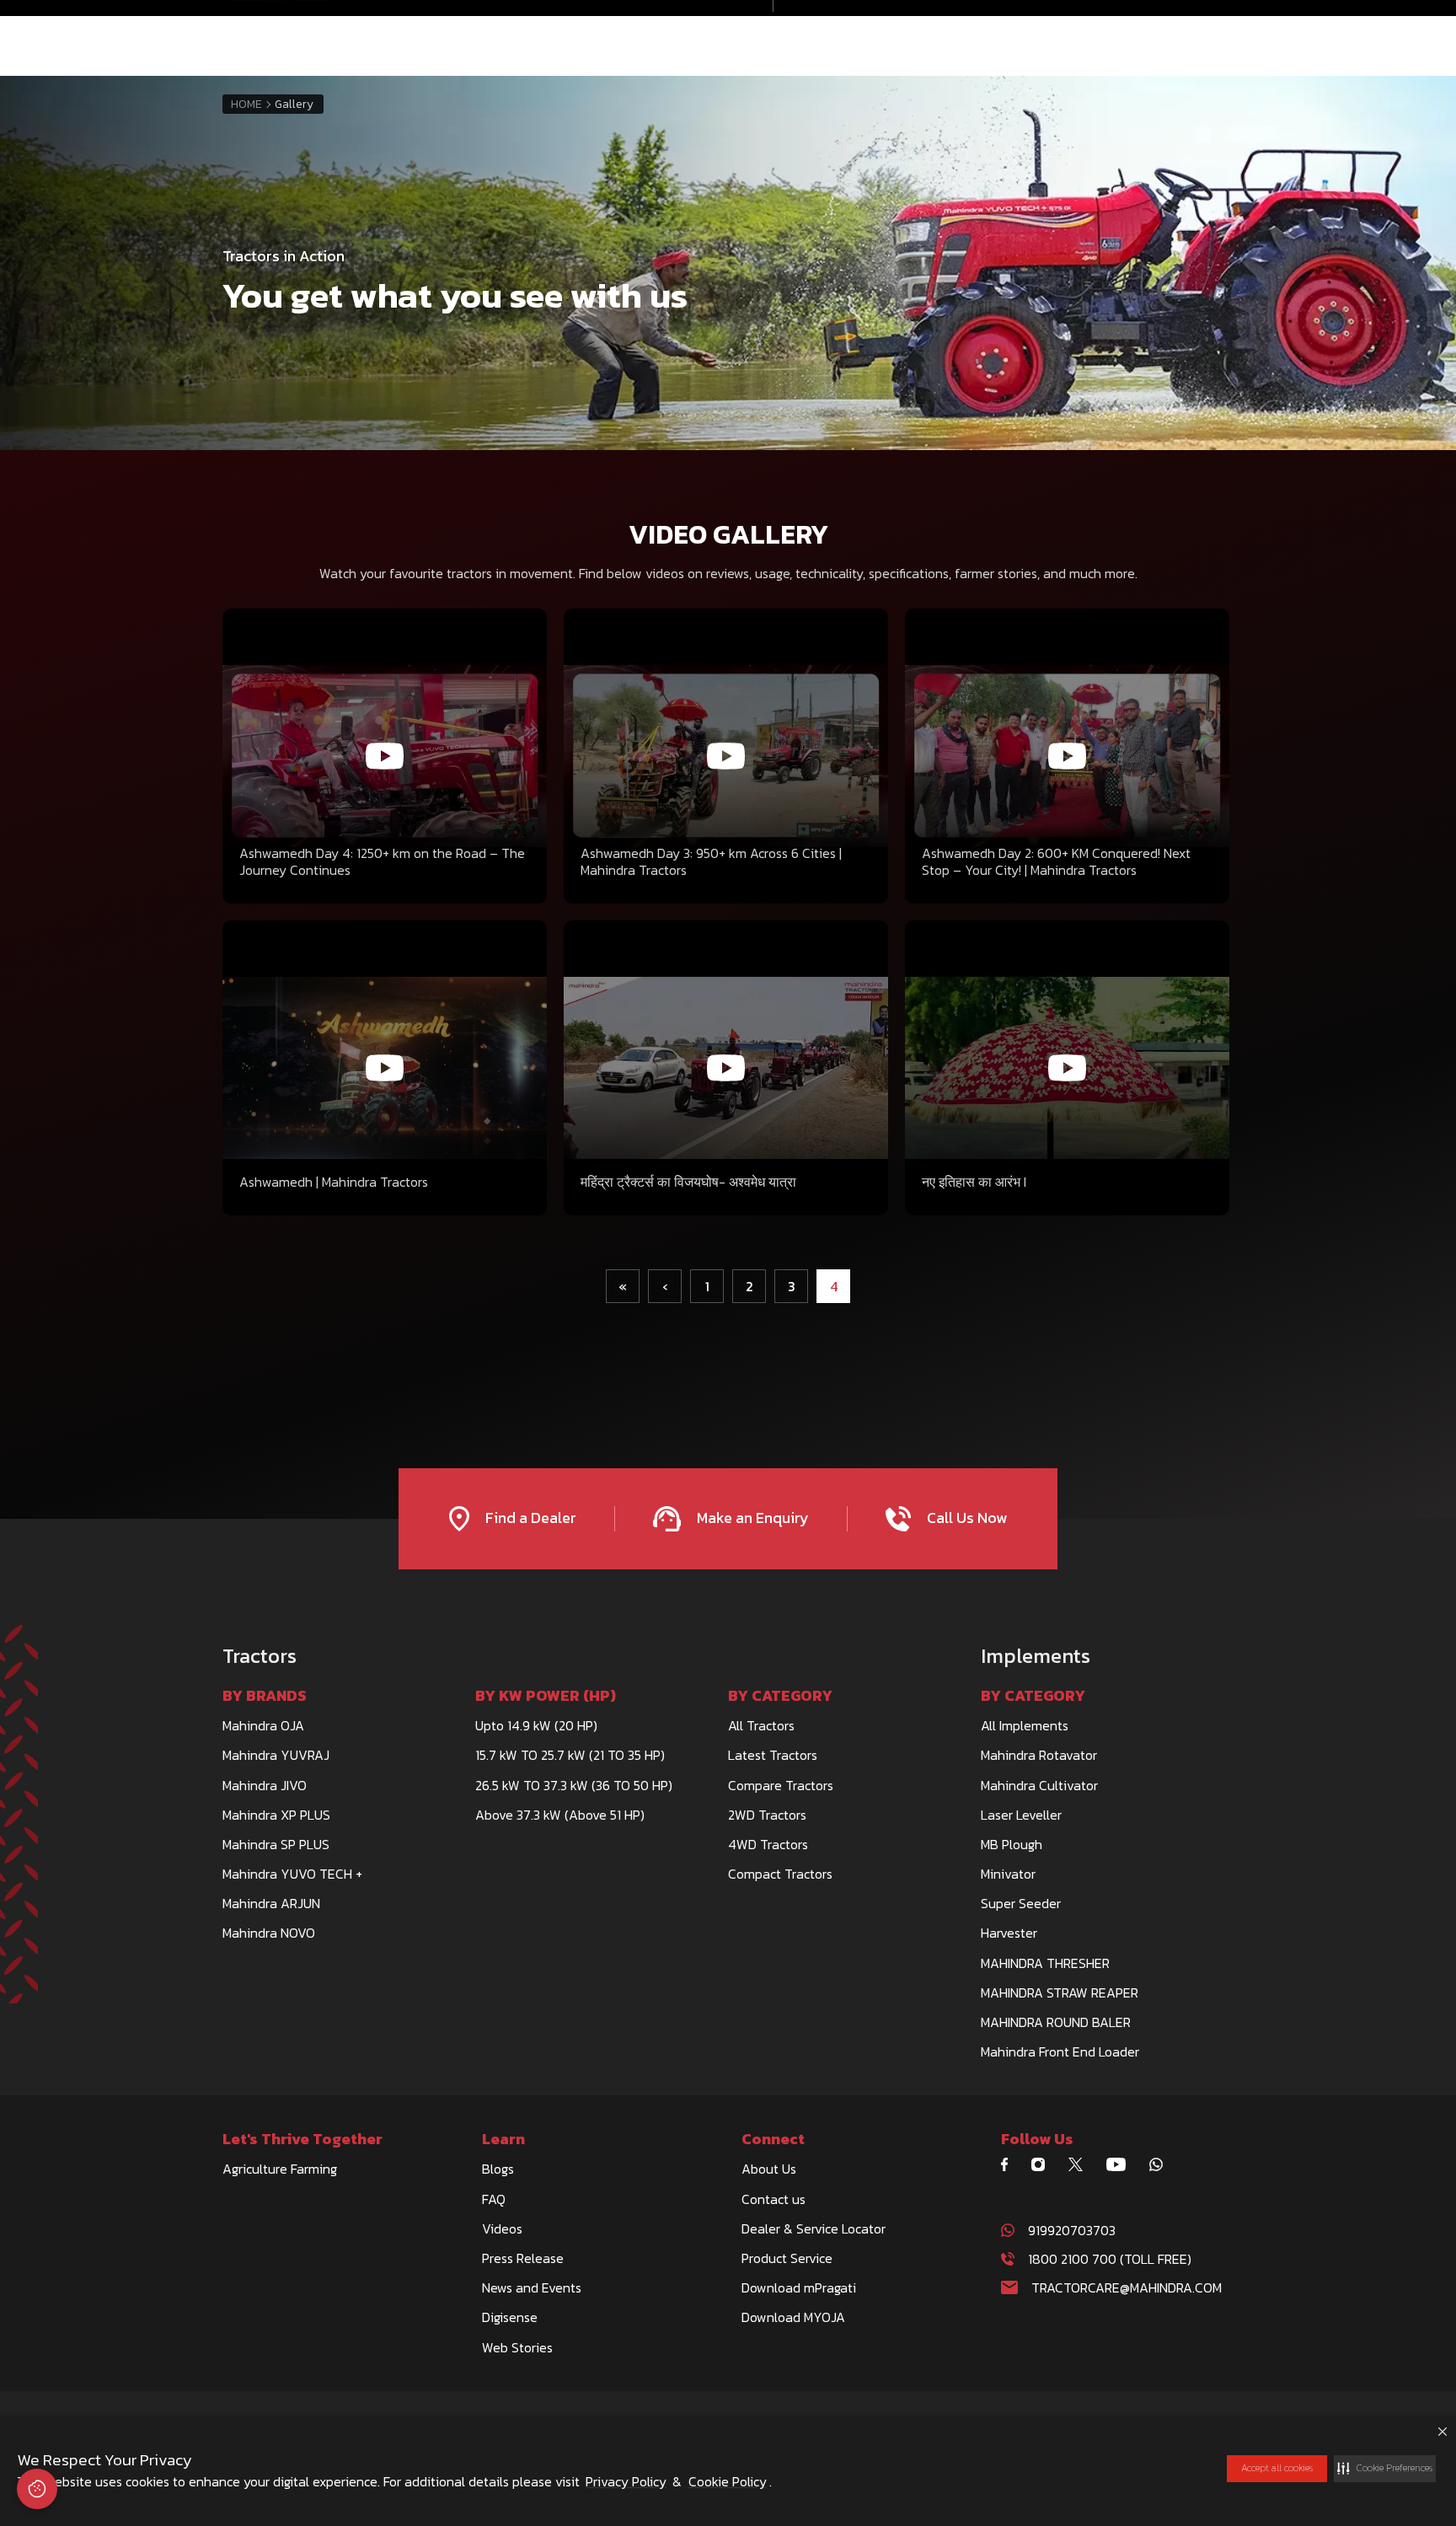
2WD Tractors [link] (767, 1815)
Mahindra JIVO (265, 1785)
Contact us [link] (773, 2199)
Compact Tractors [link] (780, 1874)
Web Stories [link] (517, 2347)
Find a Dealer (529, 1518)
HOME (246, 104)
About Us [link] (769, 2169)
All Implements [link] (1025, 1725)
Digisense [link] (510, 2317)
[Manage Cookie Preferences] (37, 2489)
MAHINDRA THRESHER (1045, 1963)
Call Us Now (965, 1518)
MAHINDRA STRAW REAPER (1060, 1992)
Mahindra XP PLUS (276, 1815)
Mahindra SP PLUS (276, 1844)
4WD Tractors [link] (768, 1844)
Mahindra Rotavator (1039, 1755)
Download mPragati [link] (799, 2287)
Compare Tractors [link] (781, 1785)
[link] (1011, 2164)
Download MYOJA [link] (793, 2317)
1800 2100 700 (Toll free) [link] (1110, 2259)
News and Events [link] (532, 2287)
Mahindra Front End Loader (1060, 2051)
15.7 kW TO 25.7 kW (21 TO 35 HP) (570, 1755)
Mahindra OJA (263, 1725)
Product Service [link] (787, 2258)
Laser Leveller (1021, 1815)
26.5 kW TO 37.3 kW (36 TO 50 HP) (574, 1785)
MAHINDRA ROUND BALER (1056, 2022)
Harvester (1009, 1933)
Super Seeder (1021, 1903)
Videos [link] (502, 2228)
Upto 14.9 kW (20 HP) (536, 1725)
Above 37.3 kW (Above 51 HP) (560, 1815)
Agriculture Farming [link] (280, 2169)
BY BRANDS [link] (265, 1696)
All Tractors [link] (761, 1725)
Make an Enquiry (751, 1518)
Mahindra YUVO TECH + (292, 1874)
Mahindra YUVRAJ (276, 1755)
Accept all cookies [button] (1277, 2468)
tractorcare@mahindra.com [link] (1127, 2287)
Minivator (1008, 1874)
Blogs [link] (498, 2169)
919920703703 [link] (1072, 2230)
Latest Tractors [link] (773, 1755)
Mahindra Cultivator (1039, 1785)
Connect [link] (773, 2139)
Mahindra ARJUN (271, 1903)
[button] (1385, 2469)
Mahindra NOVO (269, 1933)
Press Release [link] (523, 2258)
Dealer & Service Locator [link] (814, 2228)
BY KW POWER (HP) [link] (546, 1696)
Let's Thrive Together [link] (302, 2139)
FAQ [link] (494, 2199)
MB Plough (1012, 1844)
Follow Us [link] (1037, 2139)
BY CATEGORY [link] (780, 1696)
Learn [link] (503, 2139)
